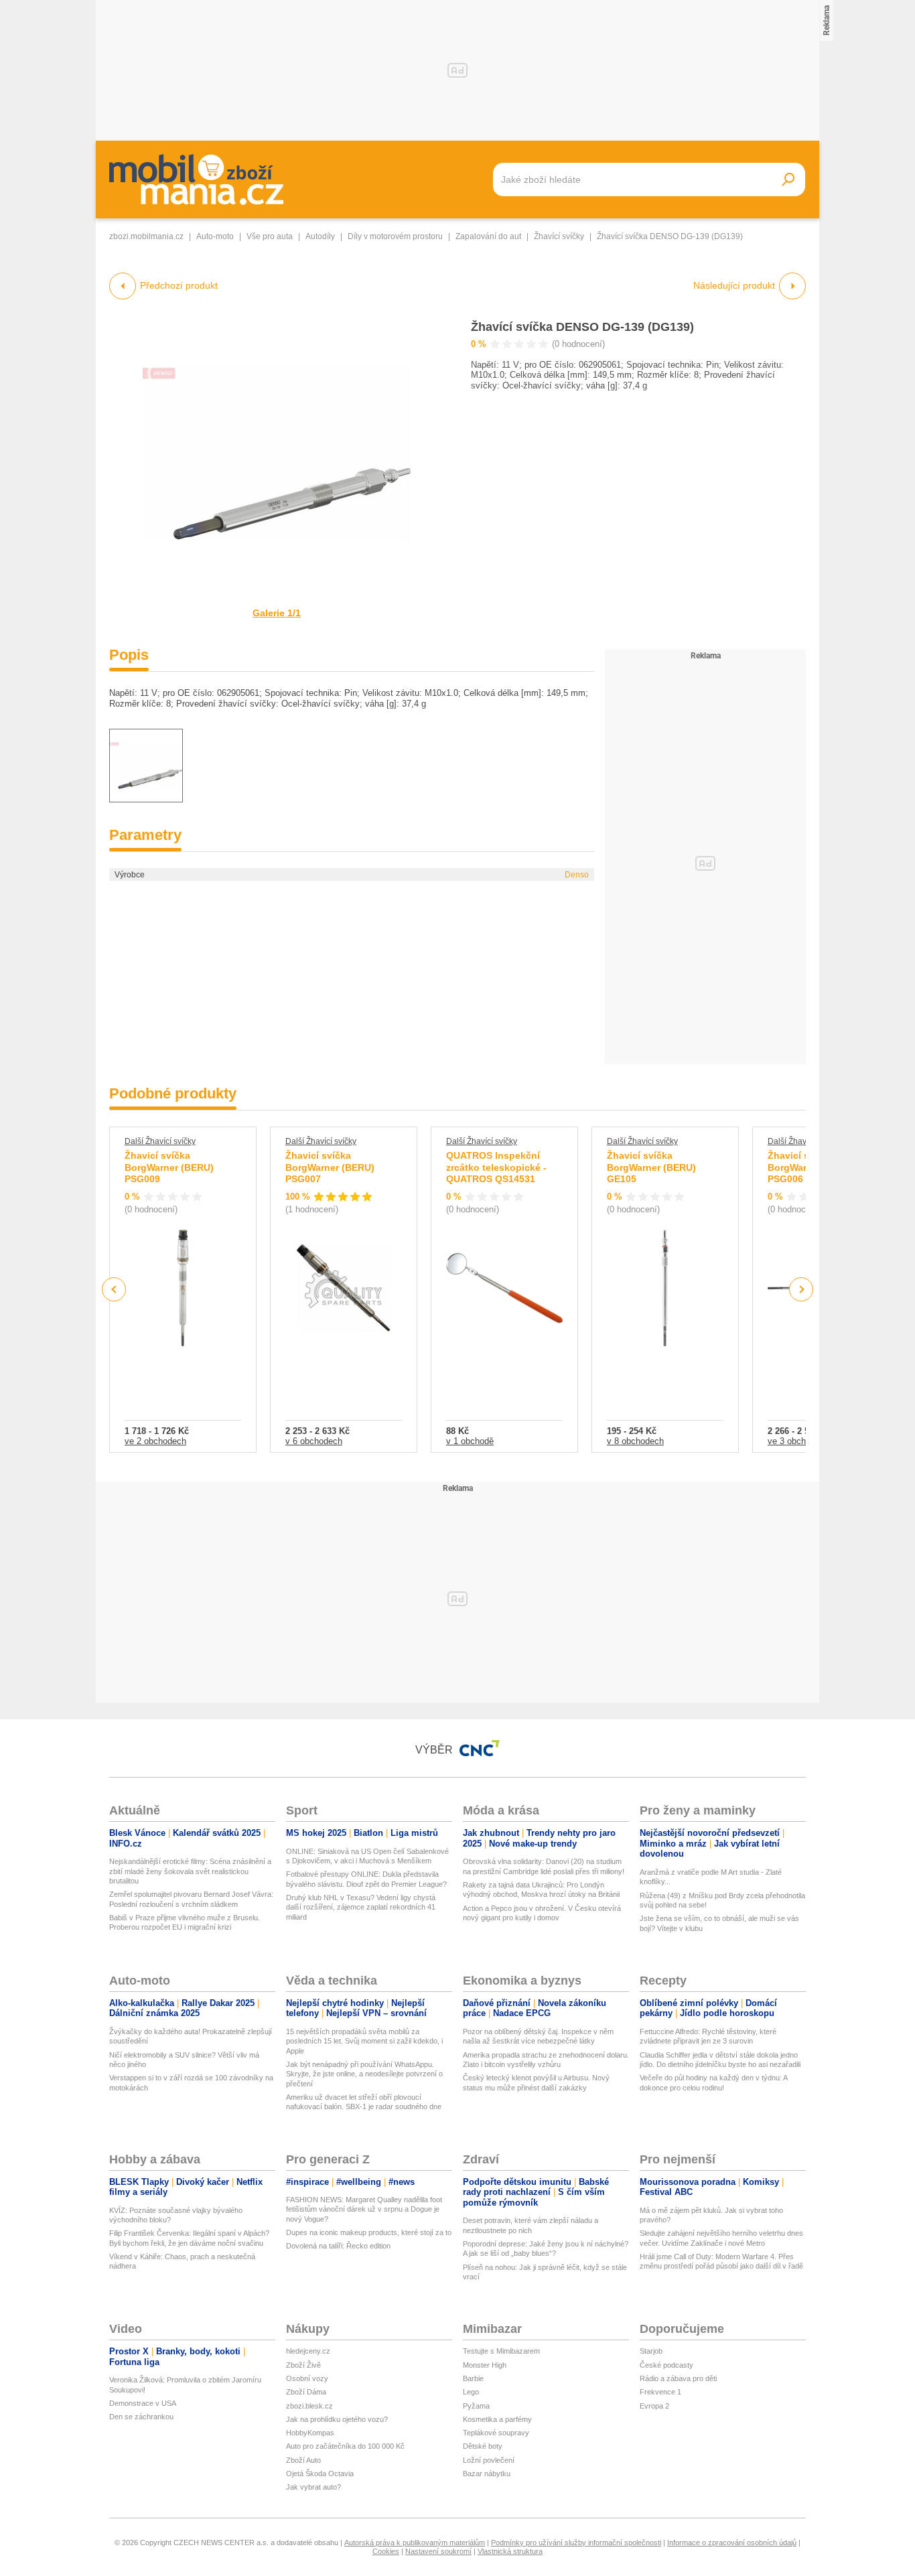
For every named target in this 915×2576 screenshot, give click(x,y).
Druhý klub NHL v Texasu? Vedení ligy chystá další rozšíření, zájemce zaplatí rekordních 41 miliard (361, 1907)
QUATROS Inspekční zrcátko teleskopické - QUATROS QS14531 (496, 1167)
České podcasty (666, 2365)
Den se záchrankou (141, 2417)
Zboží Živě (303, 2365)
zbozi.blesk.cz (309, 2406)
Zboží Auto (303, 2460)
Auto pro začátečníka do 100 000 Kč (345, 2446)
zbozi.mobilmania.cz (146, 236)
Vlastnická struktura (510, 2551)
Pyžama (476, 2406)
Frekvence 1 (660, 2392)
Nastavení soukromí (438, 2551)
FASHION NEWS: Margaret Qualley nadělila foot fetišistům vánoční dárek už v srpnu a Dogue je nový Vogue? (364, 2209)
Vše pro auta (270, 236)
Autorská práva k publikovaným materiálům (415, 2543)
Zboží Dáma (306, 2392)
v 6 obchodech (314, 1441)
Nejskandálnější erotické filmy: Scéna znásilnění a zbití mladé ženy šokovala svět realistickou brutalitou (190, 1871)
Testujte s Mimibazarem (501, 2351)
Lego (471, 2392)
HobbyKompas (310, 2433)
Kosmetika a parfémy (497, 2419)
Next (801, 1290)
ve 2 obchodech (155, 1441)
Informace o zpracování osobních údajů (732, 2543)
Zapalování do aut (488, 236)
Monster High (485, 2365)
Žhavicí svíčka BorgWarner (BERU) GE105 (651, 1167)
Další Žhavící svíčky (160, 1141)
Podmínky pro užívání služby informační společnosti (576, 2543)
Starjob (651, 2351)
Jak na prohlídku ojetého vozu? (337, 2419)
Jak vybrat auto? (313, 2487)
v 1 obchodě (470, 1441)
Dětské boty (483, 2446)
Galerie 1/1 (277, 613)
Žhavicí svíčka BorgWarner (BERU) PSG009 (169, 1167)
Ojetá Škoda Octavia (320, 2474)
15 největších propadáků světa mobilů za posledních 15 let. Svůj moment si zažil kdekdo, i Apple (364, 2041)
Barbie (473, 2378)
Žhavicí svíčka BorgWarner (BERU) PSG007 (330, 1167)
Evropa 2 (654, 2406)
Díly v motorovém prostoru (395, 236)
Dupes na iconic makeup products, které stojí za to (369, 2232)
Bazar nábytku (487, 2474)
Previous (114, 1289)
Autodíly (320, 236)
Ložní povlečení (489, 2460)
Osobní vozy (307, 2378)
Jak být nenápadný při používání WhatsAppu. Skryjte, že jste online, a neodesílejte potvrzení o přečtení (364, 2074)
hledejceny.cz (308, 2351)
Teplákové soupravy (496, 2433)
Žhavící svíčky (559, 236)
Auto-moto (215, 236)
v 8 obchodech (635, 1441)
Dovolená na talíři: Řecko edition (338, 2246)
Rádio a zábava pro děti (678, 2378)
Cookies (386, 2551)
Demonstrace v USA (143, 2403)
